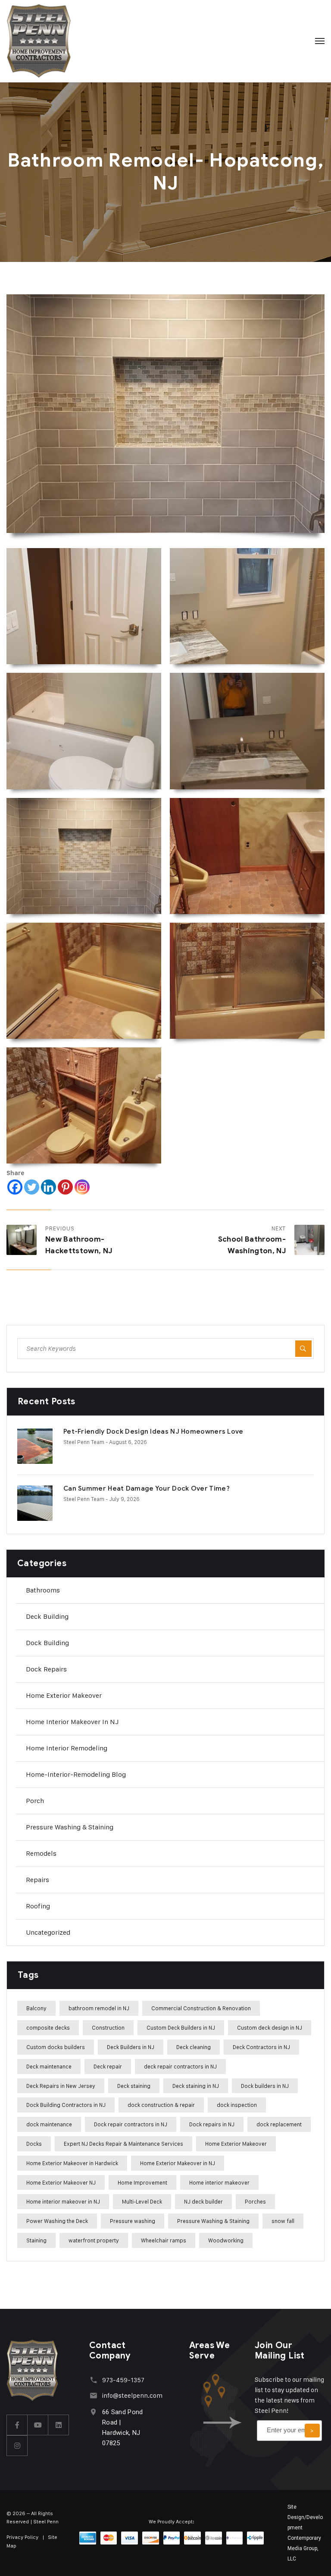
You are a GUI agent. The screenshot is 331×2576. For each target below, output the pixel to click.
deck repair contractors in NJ (180, 2066)
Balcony (36, 2008)
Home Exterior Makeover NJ (61, 2182)
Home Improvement (142, 2182)
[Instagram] (82, 1187)
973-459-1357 (123, 2380)
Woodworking (226, 2240)
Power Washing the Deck (57, 2221)
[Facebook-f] (17, 2425)
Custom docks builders (56, 2047)
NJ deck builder (203, 2201)
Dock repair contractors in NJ (131, 2124)
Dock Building (47, 1643)
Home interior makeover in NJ (72, 1722)
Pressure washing (133, 2221)
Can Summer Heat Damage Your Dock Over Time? (147, 1488)
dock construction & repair (161, 2105)
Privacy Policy (22, 2537)
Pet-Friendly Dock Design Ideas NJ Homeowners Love (153, 1431)
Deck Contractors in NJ (261, 2047)
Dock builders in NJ (265, 2086)
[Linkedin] (48, 1187)
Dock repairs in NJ (212, 2124)
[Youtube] (38, 2425)
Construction (108, 2027)
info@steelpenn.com (132, 2395)
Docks (34, 2144)
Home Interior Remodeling (67, 1748)
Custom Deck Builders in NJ (181, 2027)
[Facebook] (15, 1187)
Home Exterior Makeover (64, 1695)
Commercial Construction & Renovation (201, 2008)
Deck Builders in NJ (131, 2047)
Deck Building (47, 1616)
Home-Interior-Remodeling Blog (76, 1774)
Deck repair (108, 2066)
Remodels (41, 1853)
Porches (255, 2201)
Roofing (38, 1906)
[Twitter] (32, 1187)
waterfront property (94, 2240)
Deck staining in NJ (196, 2086)
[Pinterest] (65, 1187)
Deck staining (134, 2086)
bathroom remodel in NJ (99, 2008)
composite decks (48, 2027)
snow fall (283, 2221)
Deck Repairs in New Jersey (61, 2086)
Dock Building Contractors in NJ (66, 2105)
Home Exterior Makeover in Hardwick (72, 2163)
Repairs (37, 1880)
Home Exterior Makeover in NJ (178, 2163)
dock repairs (46, 1669)
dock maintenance (49, 2124)
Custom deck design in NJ (270, 2027)
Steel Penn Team (84, 1442)
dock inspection (237, 2105)
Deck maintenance (49, 2066)
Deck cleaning (194, 2047)
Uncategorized (48, 1932)
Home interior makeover (219, 2182)
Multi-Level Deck (142, 2201)
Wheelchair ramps (164, 2240)
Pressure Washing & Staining (70, 1827)
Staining (36, 2240)
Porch (35, 1801)
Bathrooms (43, 1590)
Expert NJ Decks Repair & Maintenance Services (123, 2144)
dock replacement (279, 2124)
